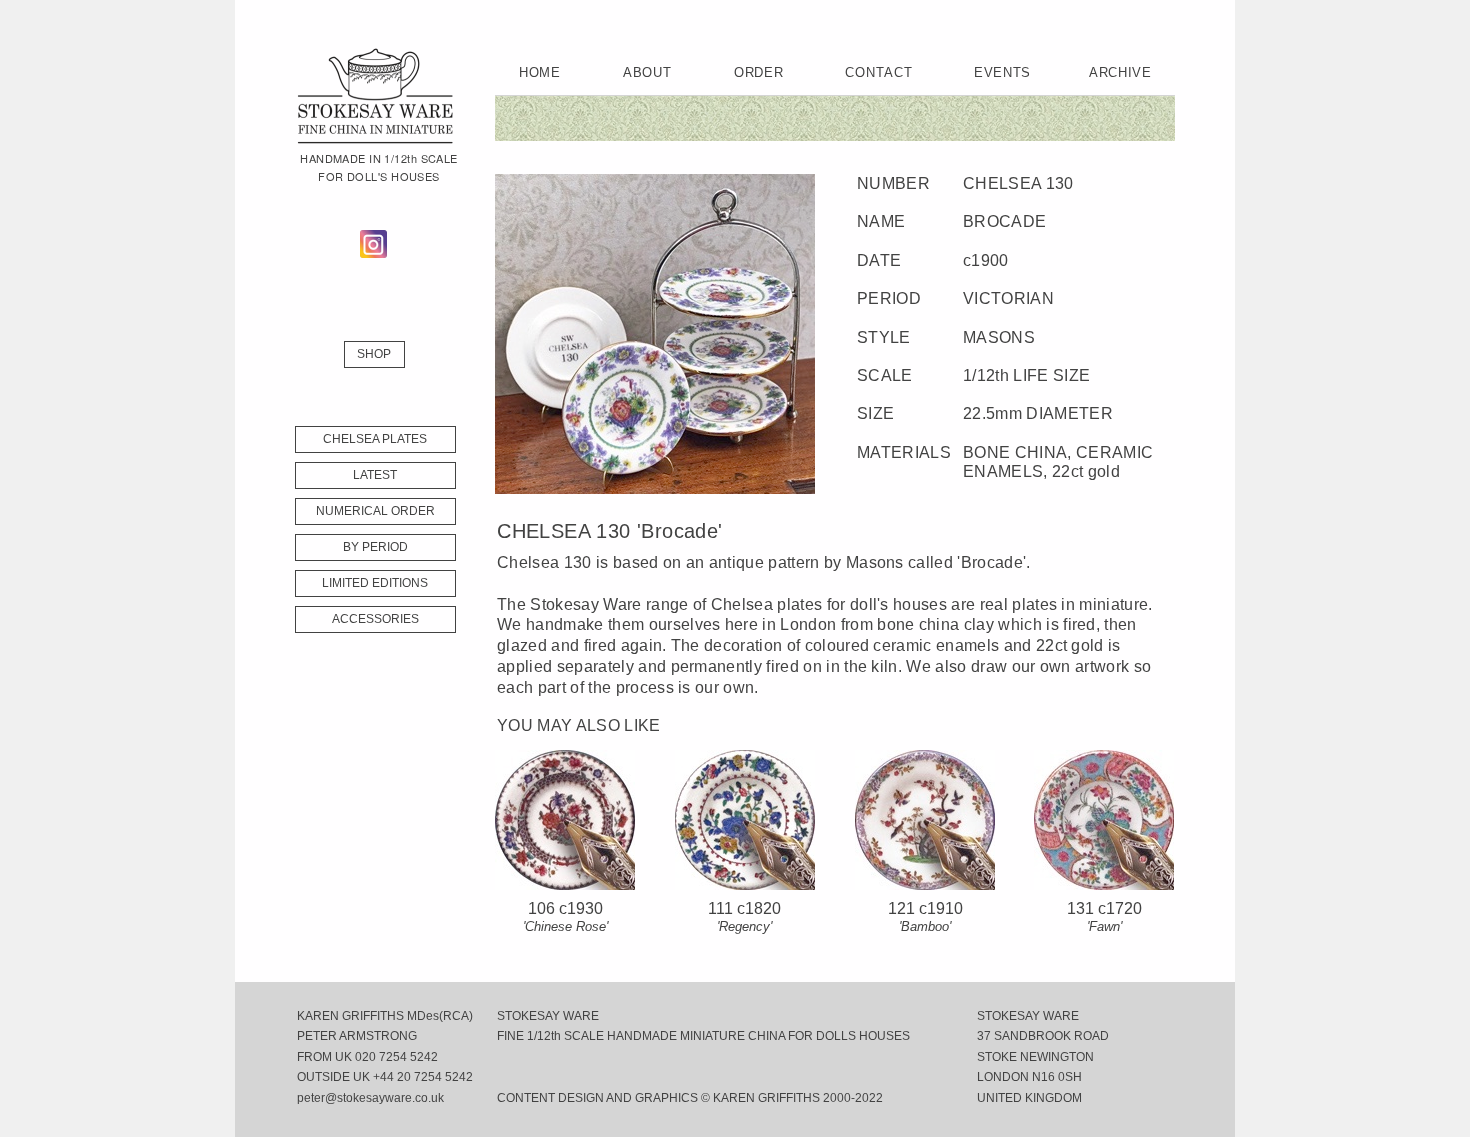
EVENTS (1002, 72)
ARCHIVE (1120, 72)
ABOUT (647, 72)
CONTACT (878, 72)
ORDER (758, 72)
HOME (540, 72)
